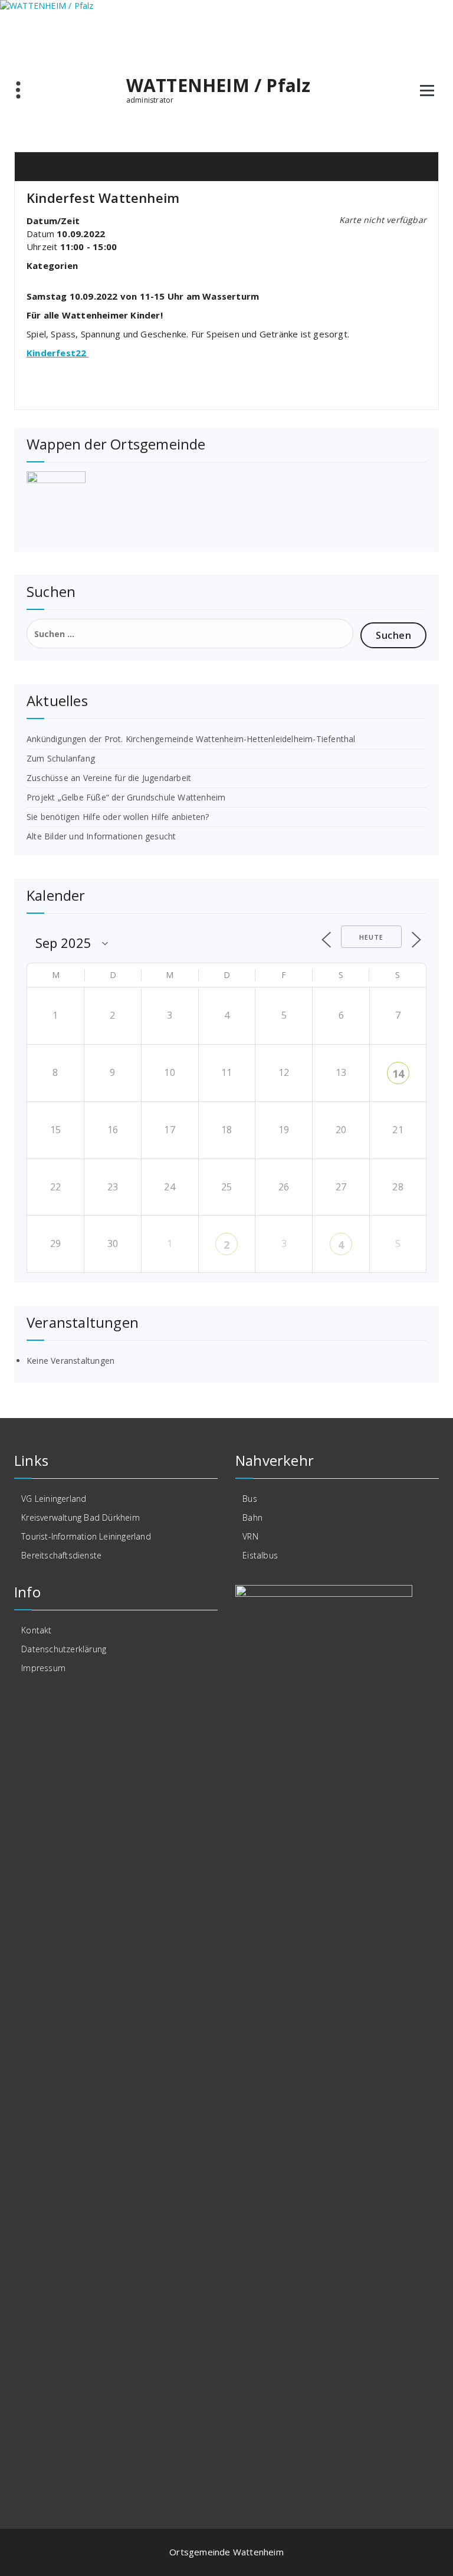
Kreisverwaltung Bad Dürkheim (81, 1517)
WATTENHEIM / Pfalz (219, 86)
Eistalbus (260, 1555)
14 (398, 1074)
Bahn (252, 1517)
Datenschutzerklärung (64, 1649)
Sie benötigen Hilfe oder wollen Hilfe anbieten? (118, 817)
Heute (371, 937)
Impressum (43, 1668)
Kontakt (36, 1630)
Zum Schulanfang (61, 758)
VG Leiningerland (54, 1499)
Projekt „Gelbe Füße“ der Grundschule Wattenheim (126, 797)
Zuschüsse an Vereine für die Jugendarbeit (109, 778)
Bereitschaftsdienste (61, 1555)
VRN (250, 1536)
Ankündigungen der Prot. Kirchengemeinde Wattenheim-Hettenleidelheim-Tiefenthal (191, 739)
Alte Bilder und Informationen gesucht (101, 836)
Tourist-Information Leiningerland (86, 1536)
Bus (250, 1499)
